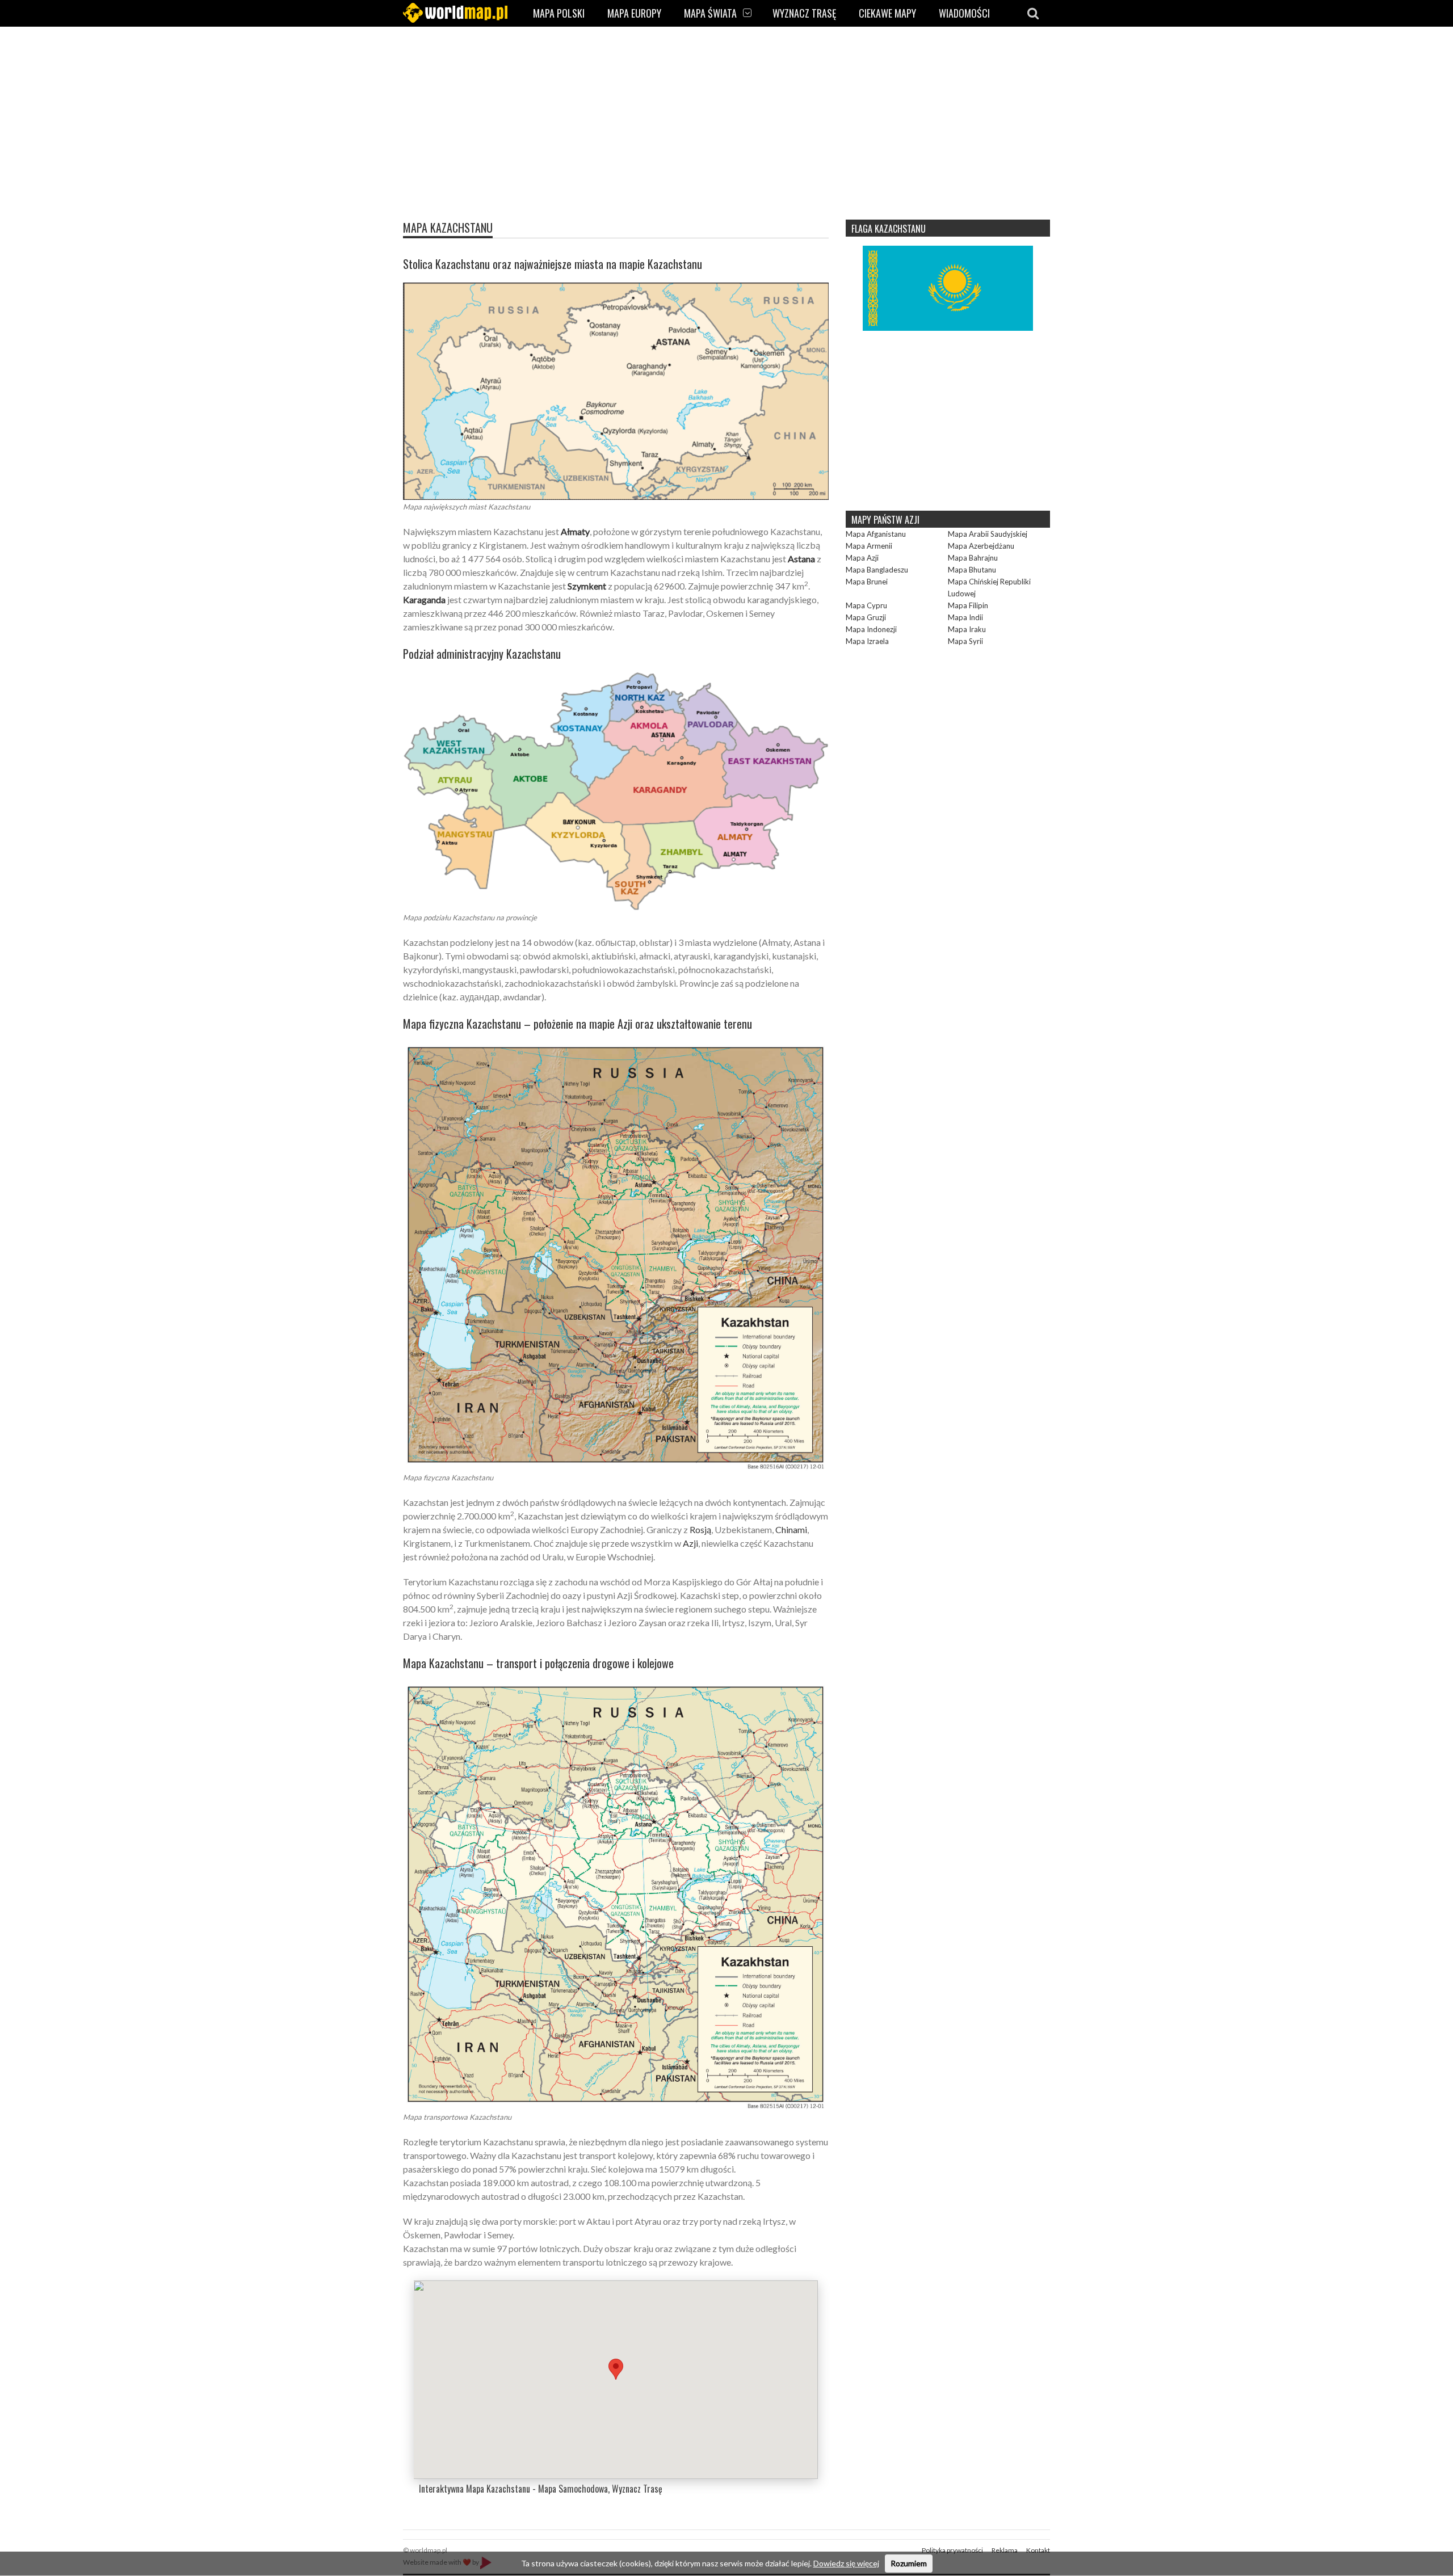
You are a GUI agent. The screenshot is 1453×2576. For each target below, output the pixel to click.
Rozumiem (909, 2563)
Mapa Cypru (866, 605)
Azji (690, 1543)
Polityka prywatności (952, 2550)
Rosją (700, 1529)
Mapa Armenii (869, 546)
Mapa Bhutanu (972, 570)
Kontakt (1038, 2550)
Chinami (791, 1529)
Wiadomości (964, 13)
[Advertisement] (726, 128)
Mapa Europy (634, 13)
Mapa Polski (559, 13)
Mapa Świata (710, 13)
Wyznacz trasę (804, 13)
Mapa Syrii (965, 641)
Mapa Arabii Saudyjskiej (988, 534)
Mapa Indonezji (871, 629)
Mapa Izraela (867, 641)
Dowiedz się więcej (846, 2563)
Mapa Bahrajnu (973, 558)
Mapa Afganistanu (876, 534)
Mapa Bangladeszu (877, 570)
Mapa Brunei (867, 582)
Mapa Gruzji (866, 617)
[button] (616, 2369)
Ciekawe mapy (887, 13)
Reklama (1005, 2550)
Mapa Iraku (967, 629)
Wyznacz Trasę (637, 2489)
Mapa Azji (862, 558)
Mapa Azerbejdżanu (981, 546)
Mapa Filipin (968, 605)
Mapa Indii (965, 617)
